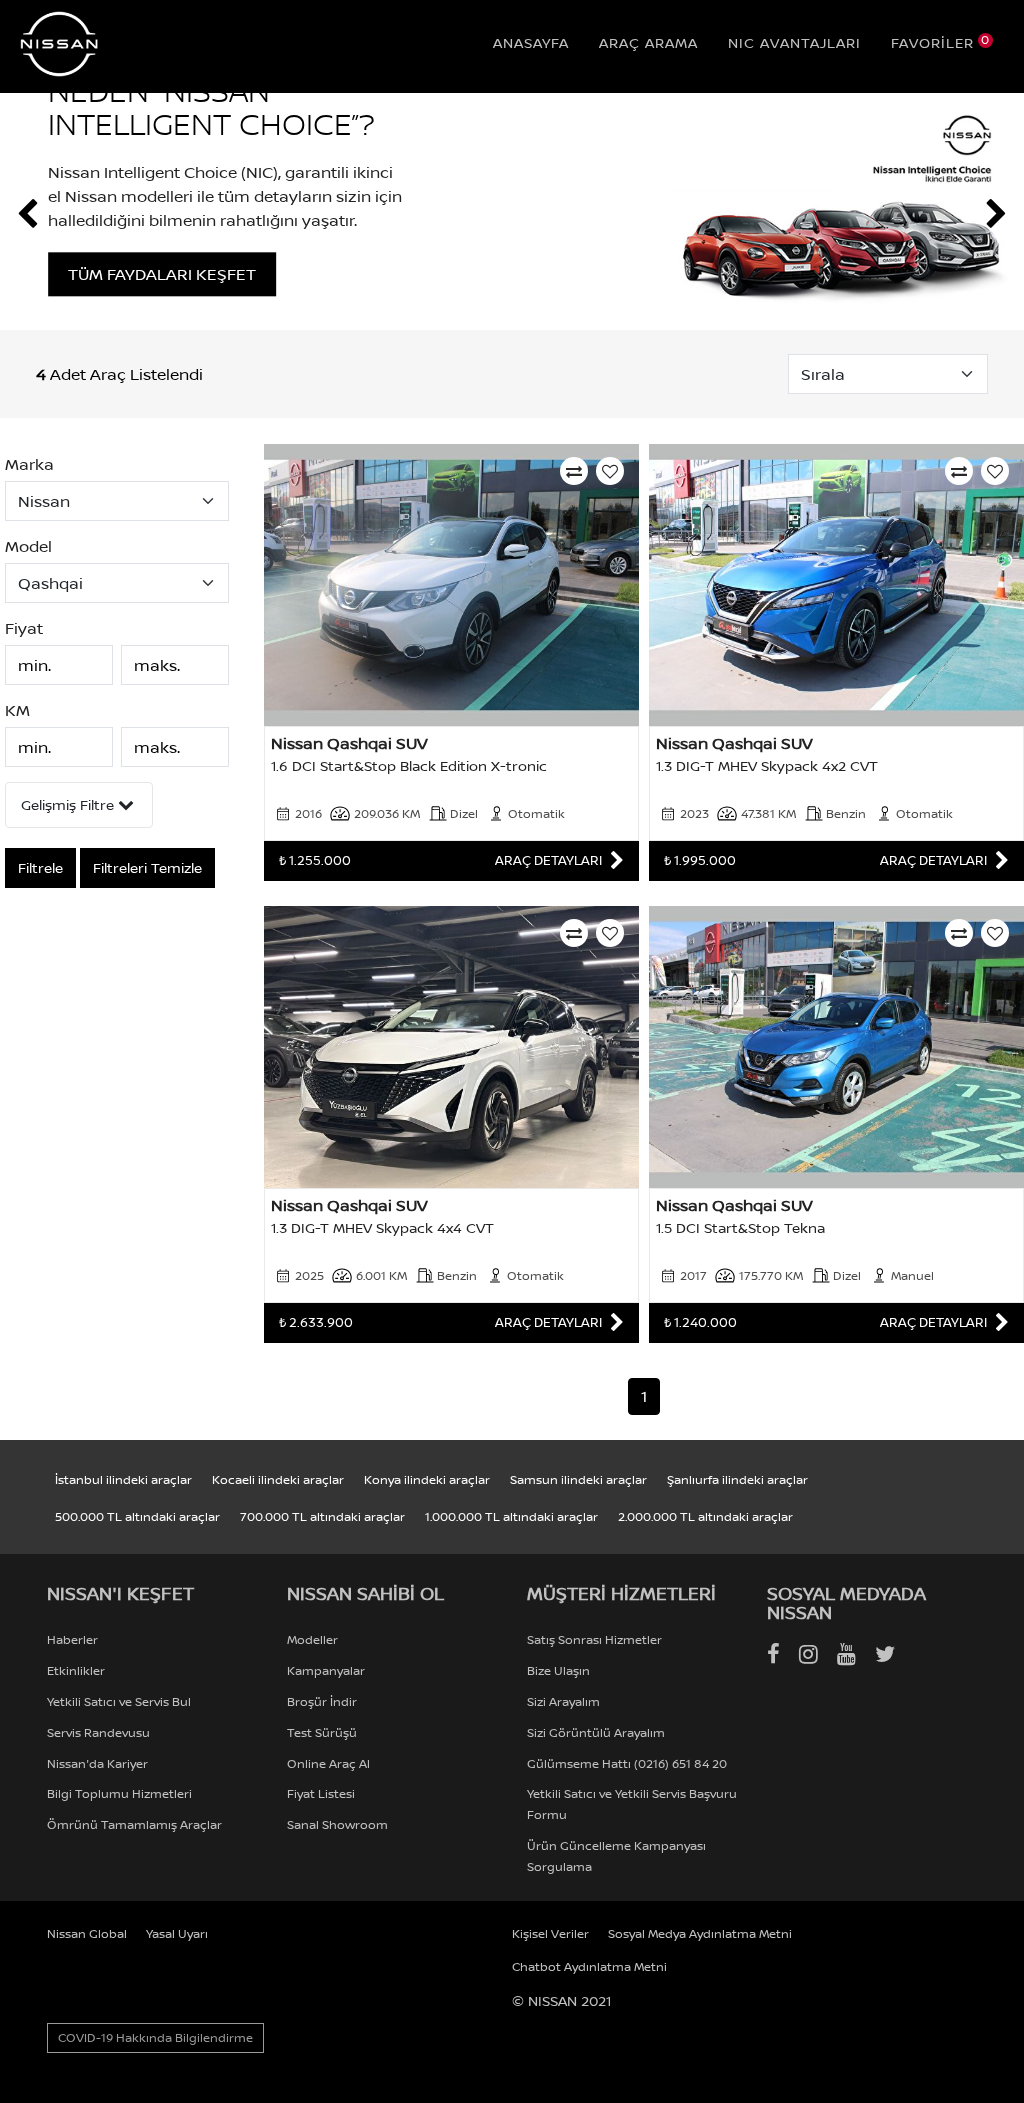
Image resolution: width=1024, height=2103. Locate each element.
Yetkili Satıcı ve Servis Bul (119, 1701)
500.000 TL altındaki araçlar (137, 1516)
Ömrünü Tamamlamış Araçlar (134, 1824)
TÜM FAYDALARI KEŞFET (209, 274)
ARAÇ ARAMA (648, 42)
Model (28, 546)
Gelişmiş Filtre (69, 804)
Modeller (312, 1639)
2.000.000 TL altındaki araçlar (705, 1516)
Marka (29, 464)
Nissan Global (87, 1934)
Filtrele (40, 867)
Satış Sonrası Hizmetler (594, 1639)
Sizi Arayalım (563, 1701)
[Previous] (27, 213)
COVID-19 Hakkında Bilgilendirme (155, 2037)
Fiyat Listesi (321, 1793)
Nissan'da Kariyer (97, 1763)
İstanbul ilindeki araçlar (123, 1479)
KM (17, 710)
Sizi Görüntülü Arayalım (596, 1732)
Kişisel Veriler (550, 1934)
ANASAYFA (531, 42)
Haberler (72, 1639)
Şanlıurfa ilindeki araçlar (737, 1479)
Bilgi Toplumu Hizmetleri (119, 1793)
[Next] (996, 213)
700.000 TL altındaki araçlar (322, 1516)
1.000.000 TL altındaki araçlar (511, 1516)
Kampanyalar (326, 1670)
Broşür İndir (322, 1701)
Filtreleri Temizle (147, 867)
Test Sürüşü (322, 1732)
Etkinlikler (76, 1670)
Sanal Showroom (337, 1824)
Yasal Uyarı (177, 1934)
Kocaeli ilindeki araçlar (278, 1479)
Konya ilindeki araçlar (427, 1479)
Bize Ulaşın (558, 1670)
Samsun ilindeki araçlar (578, 1479)
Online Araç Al (328, 1763)
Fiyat (24, 628)
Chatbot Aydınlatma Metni (589, 1967)
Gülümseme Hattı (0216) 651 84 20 (627, 1763)
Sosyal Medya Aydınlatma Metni (700, 1934)
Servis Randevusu (98, 1732)
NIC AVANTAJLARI (794, 42)
